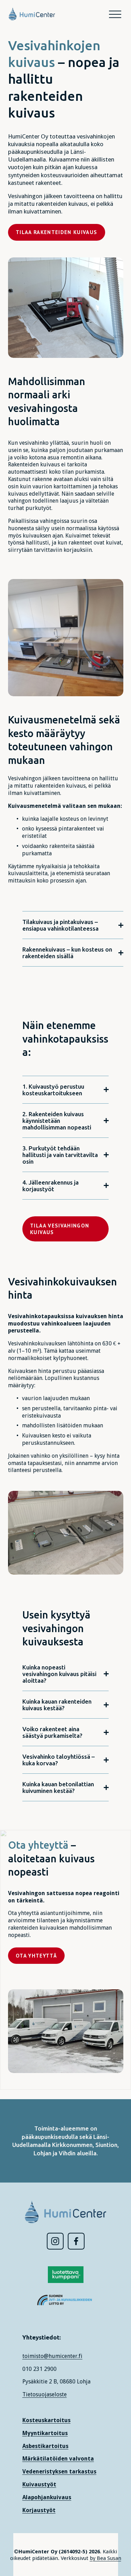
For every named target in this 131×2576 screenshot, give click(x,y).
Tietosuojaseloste (45, 2394)
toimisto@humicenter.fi (52, 2356)
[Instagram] (55, 2241)
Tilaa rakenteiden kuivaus (57, 232)
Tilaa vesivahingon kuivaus (60, 1229)
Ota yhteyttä (36, 1956)
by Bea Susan (105, 2558)
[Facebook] (76, 2241)
